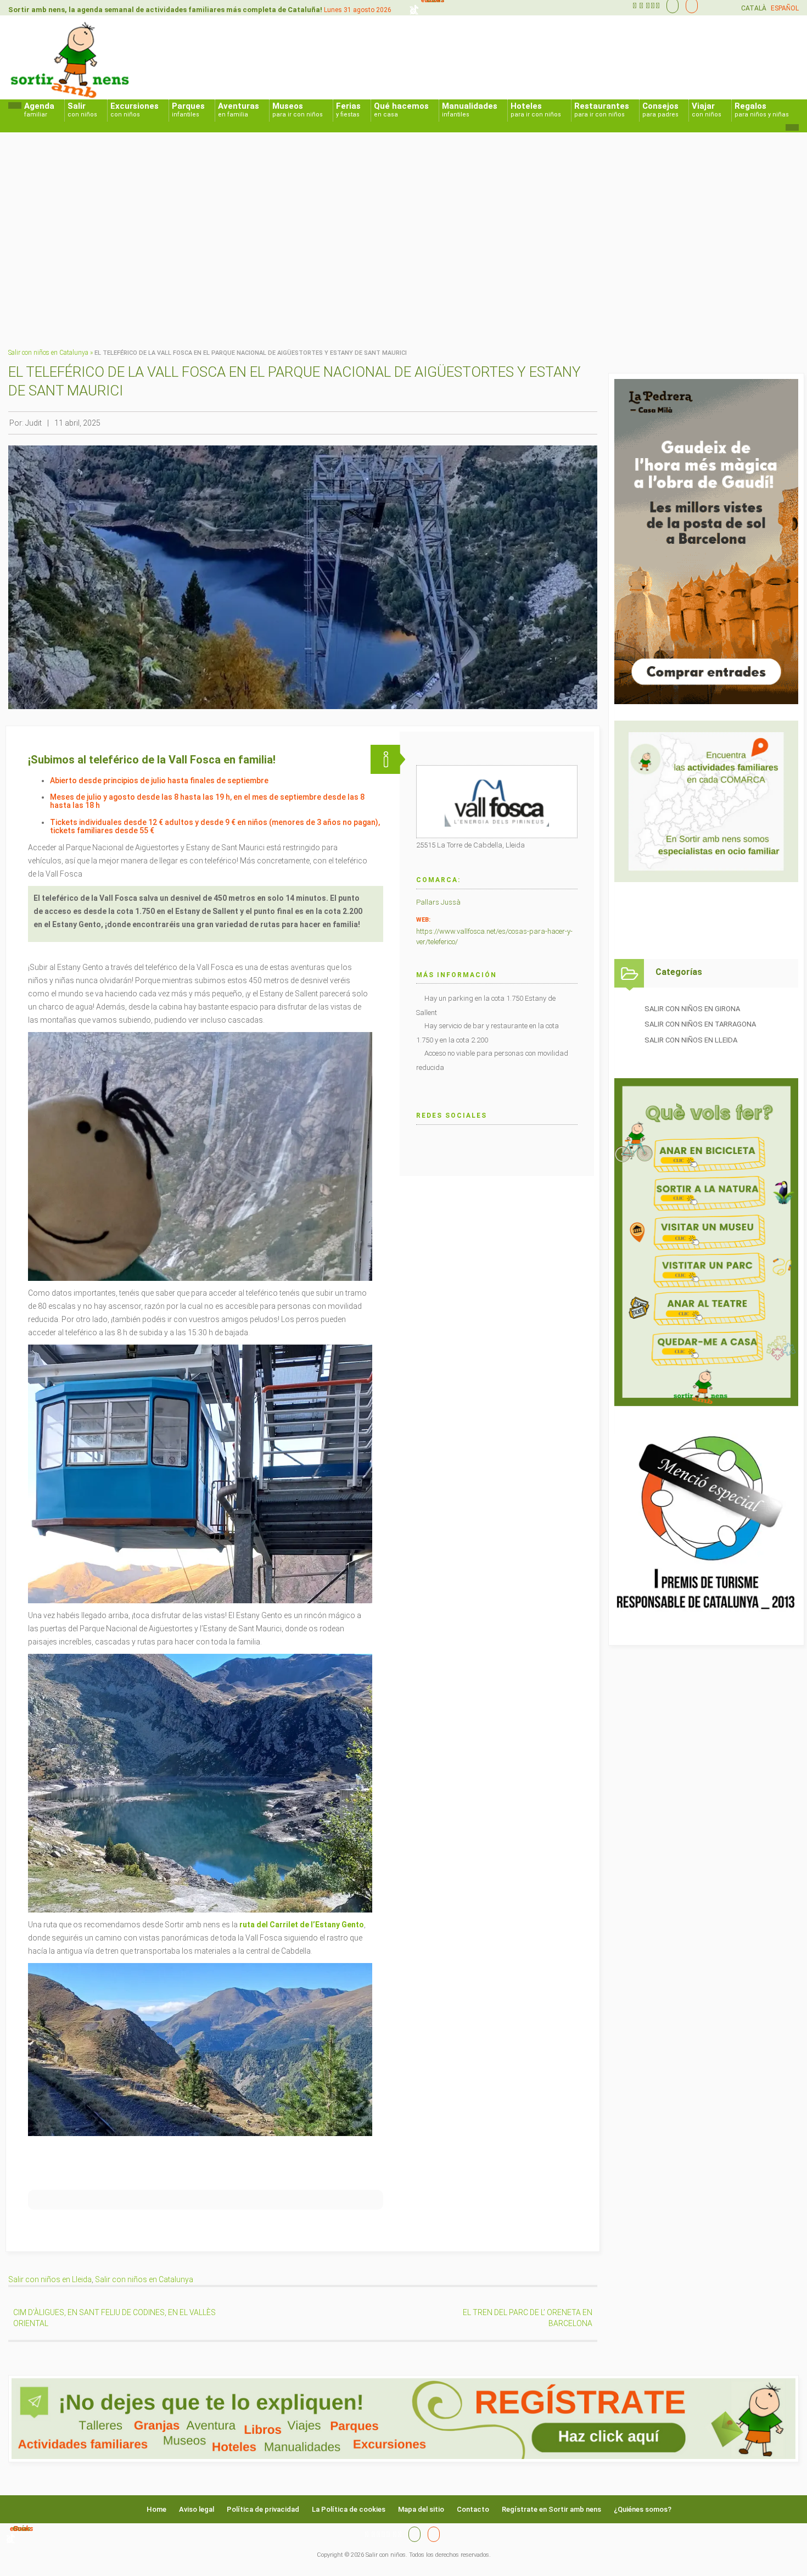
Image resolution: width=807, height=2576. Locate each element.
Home (156, 2509)
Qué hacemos (401, 110)
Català (754, 8)
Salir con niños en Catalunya (48, 353)
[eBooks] (689, 5)
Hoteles (536, 110)
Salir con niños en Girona (692, 1009)
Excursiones (134, 110)
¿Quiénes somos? (643, 2509)
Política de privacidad (263, 2509)
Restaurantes (602, 110)
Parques (188, 110)
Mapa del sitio (421, 2509)
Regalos (762, 110)
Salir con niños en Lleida (50, 2279)
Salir (82, 110)
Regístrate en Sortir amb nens (551, 2509)
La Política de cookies (349, 2509)
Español (785, 8)
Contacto (473, 2509)
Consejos (660, 110)
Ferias (348, 110)
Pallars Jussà (438, 902)
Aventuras (239, 110)
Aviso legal (197, 2509)
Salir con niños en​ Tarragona (700, 1024)
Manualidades (470, 110)
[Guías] (670, 5)
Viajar (707, 110)
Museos (298, 110)
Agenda (39, 110)
